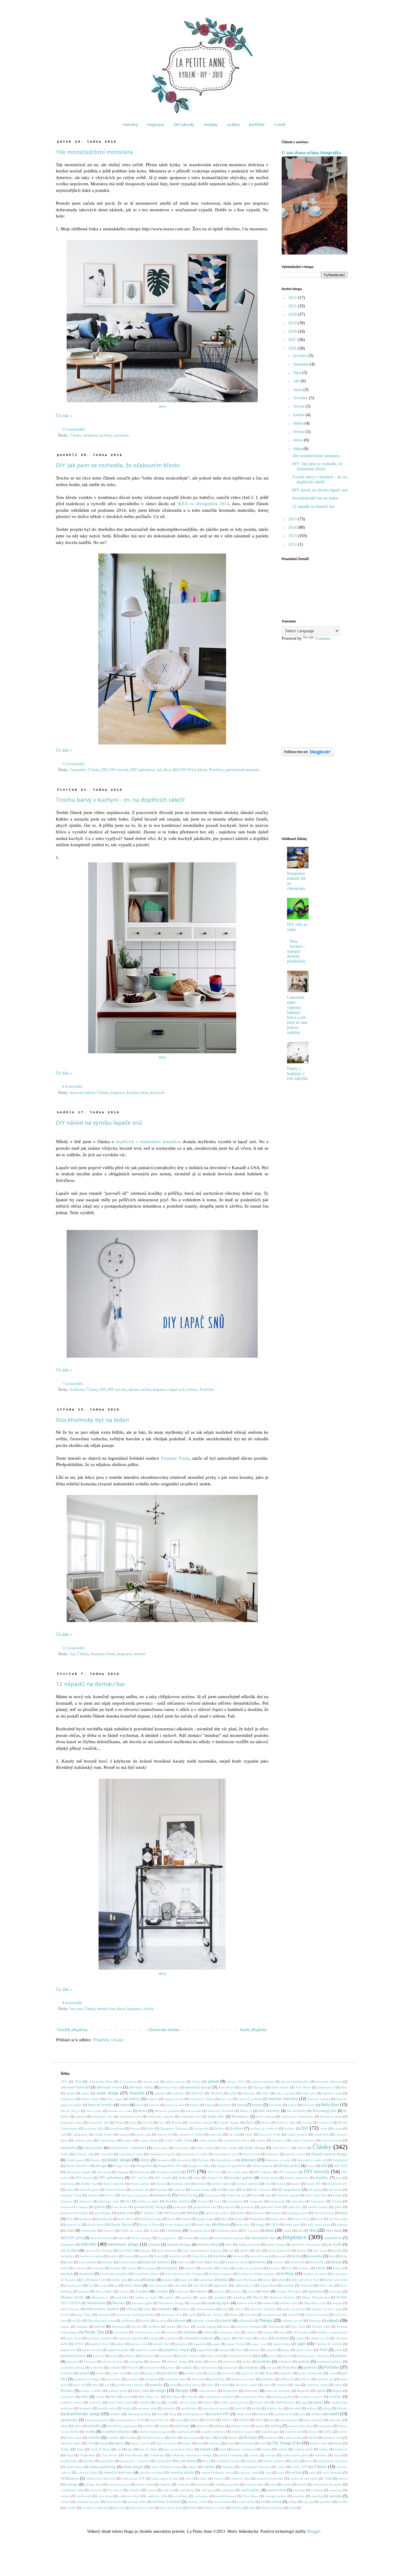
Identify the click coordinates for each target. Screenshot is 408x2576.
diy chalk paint (238, 2172)
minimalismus (206, 2309)
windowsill (84, 2496)
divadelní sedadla (168, 2172)
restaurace (68, 2397)
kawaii (281, 2256)
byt (73, 1654)
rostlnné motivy (72, 2402)
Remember (230, 2391)
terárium (214, 2443)
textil (263, 2443)
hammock (258, 2213)
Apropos (259, 2087)
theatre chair (319, 2443)
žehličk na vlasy (214, 2508)
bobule (80, 2116)
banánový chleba (202, 2099)
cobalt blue (321, 2134)
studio (260, 2426)
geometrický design (150, 2207)
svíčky (343, 2432)
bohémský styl (191, 2116)
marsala (195, 2303)
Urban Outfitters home (166, 2467)
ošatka (300, 2338)
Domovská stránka (164, 2030)
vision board (145, 2484)
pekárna (129, 2356)
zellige (292, 2502)
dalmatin (273, 2154)
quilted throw (191, 2385)
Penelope (148, 2356)
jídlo (259, 2250)
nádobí (226, 2321)
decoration (184, 2160)
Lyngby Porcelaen (289, 2291)
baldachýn (68, 2099)
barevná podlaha (250, 2099)
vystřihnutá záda (72, 2490)
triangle (270, 2455)
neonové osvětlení (249, 2327)
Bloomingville (325, 2111)
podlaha (264, 2361)
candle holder (103, 2134)
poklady (115, 2367)
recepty (211, 124)
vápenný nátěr (249, 2472)
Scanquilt (86, 2408)
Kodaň (337, 2262)
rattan (338, 2385)
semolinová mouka (216, 2408)
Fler (128, 2201)
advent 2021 (236, 2082)
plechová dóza (113, 2361)
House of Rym (149, 2224)
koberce (260, 2262)
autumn (160, 2093)
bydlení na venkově (264, 2128)
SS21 (259, 2420)
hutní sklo (243, 2224)
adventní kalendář (75, 2087)
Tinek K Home (100, 2449)
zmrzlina (325, 2502)
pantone (182, 2344)
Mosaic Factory (213, 2315)
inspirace (156, 124)
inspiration (333, 2238)
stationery (336, 2420)
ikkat (122, 2238)
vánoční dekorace (118, 2472)
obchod (172, 2332)
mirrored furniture (263, 2309)
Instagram (68, 2244)
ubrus (206, 2461)
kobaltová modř (236, 2262)
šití (221, 2438)
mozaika (251, 2315)
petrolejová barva (240, 2356)
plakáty (341, 2356)
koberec (278, 2262)
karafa (144, 2256)
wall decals (187, 2490)
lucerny (236, 2291)
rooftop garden (282, 2397)
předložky (218, 2379)
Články (76, 435)
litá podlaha (104, 2291)
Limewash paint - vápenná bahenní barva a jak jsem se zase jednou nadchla (297, 1015)
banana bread (174, 2099)
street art (202, 2426)
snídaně (263, 2414)
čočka (65, 2154)
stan (272, 2420)
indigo (204, 2238)
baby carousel (286, 2093)
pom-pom (230, 2367)
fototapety (318, 2201)
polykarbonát (208, 2367)
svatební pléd (186, 2432)
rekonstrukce (208, 2391)
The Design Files (287, 2443)
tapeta (103, 2443)
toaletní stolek (303, 2449)
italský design (276, 2244)
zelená (276, 2502)
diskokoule (142, 2172)
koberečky (318, 2262)
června (299, 406)
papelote (200, 2344)
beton (143, 2111)
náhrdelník (246, 2321)
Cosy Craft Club (178, 2140)
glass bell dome (271, 2207)
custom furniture (303, 2140)
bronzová (326, 2122)
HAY (69, 2219)
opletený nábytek (131, 2338)
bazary (257, 2105)
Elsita (69, 2190)
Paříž (324, 2350)
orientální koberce (199, 2338)
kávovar (238, 2256)
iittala (287, 2230)
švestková (271, 2438)
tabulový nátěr (71, 2443)
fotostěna (298, 2201)
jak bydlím (70, 2250)
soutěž (334, 2414)
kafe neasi (320, 2250)
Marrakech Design (171, 2303)
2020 (293, 314)
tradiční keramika (231, 2455)
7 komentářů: (73, 1384)
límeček (289, 2285)
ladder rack (119, 2280)
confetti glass (83, 2140)
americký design (198, 2087)
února (299, 440)
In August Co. (168, 2238)
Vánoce (320, 2467)
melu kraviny (70, 2309)
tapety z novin (140, 2443)
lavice (267, 2280)
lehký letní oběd (336, 2280)
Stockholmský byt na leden (92, 1420)
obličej (208, 2332)
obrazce (252, 2332)
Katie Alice (200, 2256)
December (164, 2160)
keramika (315, 2256)
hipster (186, 2219)
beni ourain (94, 2111)
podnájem (284, 2361)
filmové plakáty (288, 2195)
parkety (254, 2350)
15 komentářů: (74, 429)
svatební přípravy (214, 2432)
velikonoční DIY (133, 2478)
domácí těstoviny (297, 2178)
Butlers (220, 2128)
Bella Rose (330, 2105)
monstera (121, 435)
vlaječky (165, 2484)
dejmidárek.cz (225, 2160)
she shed (295, 2408)
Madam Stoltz (72, 2297)
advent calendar (263, 2082)
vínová (343, 2478)
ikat (300, 2230)
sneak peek (244, 2414)
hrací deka (204, 2224)
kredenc (304, 2268)
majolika (122, 2297)
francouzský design (74, 2207)
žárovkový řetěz (171, 2508)
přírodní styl (326, 2379)
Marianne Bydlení (282, 2297)
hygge (260, 2224)
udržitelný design (228, 2461)
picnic (272, 2356)
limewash (307, 2285)
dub (268, 2184)
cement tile (165, 2134)
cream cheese (208, 2140)
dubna (299, 423)
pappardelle (205, 2350)
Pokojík (133, 2367)
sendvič (241, 2408)
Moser (234, 2315)
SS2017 (227, 2420)
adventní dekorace (329, 2082)
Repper (337, 2391)
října (298, 373)
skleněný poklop (139, 2414)
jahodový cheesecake (306, 2244)
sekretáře (169, 2408)
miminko (165, 2309)
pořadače (67, 2373)
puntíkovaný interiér (130, 2385)
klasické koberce (156, 2262)
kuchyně (157, 1093)
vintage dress (93, 2484)
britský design (229, 2122)
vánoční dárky (88, 2472)
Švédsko (251, 2438)
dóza (339, 2178)
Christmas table (227, 2230)
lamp (137, 2280)
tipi (119, 2449)
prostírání (151, 2379)
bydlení (237, 2128)
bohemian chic (102, 2116)
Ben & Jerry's (70, 2111)
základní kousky (88, 2502)
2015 (293, 519)
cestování (216, 2134)
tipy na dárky (149, 2449)
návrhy (136, 2327)
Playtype (90, 2361)
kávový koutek (260, 2256)
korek (132, 2268)
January (145, 2250)
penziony (166, 2356)
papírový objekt (177, 2350)
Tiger (80, 2449)
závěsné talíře (137, 2502)
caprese (125, 2134)
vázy (281, 2472)
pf (260, 2356)
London (142, 2291)
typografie (107, 2461)
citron (249, 2134)
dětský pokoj (289, 2166)
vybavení (202, 2484)
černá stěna (182, 2148)
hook (319, 2219)
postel (84, 2373)
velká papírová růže (165, 2478)
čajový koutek (332, 2140)
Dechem (203, 2160)
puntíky (157, 2385)
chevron (108, 2230)
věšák (328, 2478)
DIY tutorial (84, 2178)
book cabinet (265, 2116)
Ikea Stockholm (101, 2238)
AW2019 (216, 2093)
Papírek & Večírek (329, 2344)
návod (100, 2327)
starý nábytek (313, 2420)
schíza (327, 2408)
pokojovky (152, 2367)
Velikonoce (70, 2478)
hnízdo (239, 2219)
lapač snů (177, 1390)
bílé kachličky (297, 2111)
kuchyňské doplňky (114, 2274)
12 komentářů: (74, 764)
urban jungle (133, 2467)
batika (209, 2105)
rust (170, 2402)
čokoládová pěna (131, 2154)
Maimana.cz (100, 2297)
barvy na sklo (175, 2105)
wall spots (208, 2490)
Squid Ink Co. (160, 2420)
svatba (233, 124)
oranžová (171, 2338)
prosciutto (113, 2379)
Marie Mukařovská (316, 2297)
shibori (312, 2408)
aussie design (108, 2093)
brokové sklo (286, 2122)
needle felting (206, 2327)
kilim (69, 2262)
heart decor (126, 2219)
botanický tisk (99, 2122)
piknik (287, 2356)
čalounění (78, 770)
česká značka (205, 2148)
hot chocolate (338, 2219)
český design (255, 2148)
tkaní (223, 2449)
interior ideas (208, 2244)
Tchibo (65, 2449)
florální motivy (178, 2201)
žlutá (292, 2508)
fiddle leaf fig (236, 2195)
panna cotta (139, 2344)
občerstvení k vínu (147, 2332)
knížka (215, 2262)
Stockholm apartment (122, 2426)
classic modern (297, 2134)
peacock (99, 2356)
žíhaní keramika (272, 2508)
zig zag (308, 2502)
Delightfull (340, 2160)
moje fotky (84, 2315)
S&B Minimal (285, 2402)
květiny (106, 435)
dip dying (104, 2172)
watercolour (277, 2490)
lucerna (219, 2291)
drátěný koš (89, 2184)
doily (197, 2178)
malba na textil (146, 2297)
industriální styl (263, 2238)
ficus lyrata (212, 2195)
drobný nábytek (248, 2184)
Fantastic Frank (175, 1458)
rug (158, 2402)
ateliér (70, 2093)
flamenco (86, 2201)
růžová (208, 2402)
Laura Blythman (246, 2280)
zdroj (162, 406)
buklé (150, 2128)
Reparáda (303, 2391)
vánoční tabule (182, 2472)
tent (200, 2443)
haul (344, 2213)
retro (85, 2397)
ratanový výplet (318, 2385)
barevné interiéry (283, 2099)
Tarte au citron (166, 2443)
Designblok (144, 2166)
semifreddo (189, 2408)
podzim (304, 2361)
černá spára (160, 2148)
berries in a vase (120, 2111)
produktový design (87, 2379)
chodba (154, 2230)
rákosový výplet (246, 2385)
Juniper (302, 2250)
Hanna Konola (324, 2213)
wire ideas (105, 2496)
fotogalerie (235, 2201)
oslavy (263, 2338)
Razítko (67, 2391)
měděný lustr (289, 2303)
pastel (338, 2350)
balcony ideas (332, 2093)
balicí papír (114, 2099)
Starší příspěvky (253, 2030)
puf (107, 2385)
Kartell (158, 2256)
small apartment (193, 2414)
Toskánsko (157, 2455)
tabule (313, 2438)
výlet (273, 2484)
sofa (302, 2414)
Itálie (229, 2244)
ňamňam (315, 2321)
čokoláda (107, 2154)
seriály (256, 2408)
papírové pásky (119, 2350)
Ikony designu (142, 2238)
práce (212, 2373)
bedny (292, 2105)
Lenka (103, 2285)
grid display (103, 2213)
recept (160, 2391)
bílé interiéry (269, 2111)
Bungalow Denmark (174, 2128)
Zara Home (113, 2502)
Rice (114, 2397)
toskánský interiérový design (191, 2455)
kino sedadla (88, 2262)
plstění (199, 2361)
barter (124, 2105)
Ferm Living (188, 2195)
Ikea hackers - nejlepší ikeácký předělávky (296, 951)
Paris (239, 2350)
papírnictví (68, 2350)
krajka (225, 2268)
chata (70, 2230)
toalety (324, 2449)
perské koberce (189, 2356)
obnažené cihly (230, 2332)
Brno (250, 2122)
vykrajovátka (254, 2484)
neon (226, 2327)
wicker (65, 2496)
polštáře (187, 2367)
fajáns (231, 2190)
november (121, 2332)
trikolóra (321, 2455)
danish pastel (75, 2160)
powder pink (193, 2373)
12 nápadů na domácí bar (91, 1684)
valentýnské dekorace (256, 2467)
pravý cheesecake (310, 2373)
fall (244, 2190)
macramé (336, 2291)
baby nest (309, 2093)
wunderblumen (226, 2496)
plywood (230, 2361)
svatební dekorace (117, 2432)
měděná (268, 2303)
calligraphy (80, 2134)
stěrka (78, 2426)
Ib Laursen (251, 2230)
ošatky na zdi (320, 2338)
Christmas (174, 2230)
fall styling (315, 2190)
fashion (93, 2195)
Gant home (120, 2207)
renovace (252, 2391)
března (299, 432)
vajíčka (209, 2467)
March (257, 2297)
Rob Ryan (173, 2397)
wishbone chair (129, 2496)
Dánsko (95, 2160)
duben (281, 2184)
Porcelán (290, 2367)
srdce (179, 2420)
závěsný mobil (197, 2502)
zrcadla (342, 2502)
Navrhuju (118, 2327)
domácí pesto (269, 2178)
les (116, 2285)
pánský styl (161, 2344)
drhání (201, 2184)
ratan (297, 2385)
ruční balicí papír (120, 2402)
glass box (295, 2207)
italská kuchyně (249, 2244)
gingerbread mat (205, 2207)
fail (159, 770)
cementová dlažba (191, 2134)
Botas (119, 2122)
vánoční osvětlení (151, 2472)
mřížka (77, 2321)
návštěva (154, 2327)
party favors (305, 2350)
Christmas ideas (199, 2230)
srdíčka (194, 2420)
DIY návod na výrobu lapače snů (99, 1123)
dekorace (249, 2160)
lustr (266, 2291)
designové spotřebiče (231, 2166)
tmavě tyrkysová (244, 2449)
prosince (301, 356)
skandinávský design (83, 2414)
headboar (85, 2219)
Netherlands (276, 2327)
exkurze (179, 2190)
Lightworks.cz (244, 2285)
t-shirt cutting (293, 2438)
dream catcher (140, 1390)
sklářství (116, 2414)
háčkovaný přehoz (217, 2213)
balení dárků (90, 2099)
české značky (229, 2148)
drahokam (68, 2184)
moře (192, 2315)
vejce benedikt (332, 2472)
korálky (116, 2268)
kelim (296, 2256)
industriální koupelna (229, 2238)
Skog (173, 2414)
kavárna (220, 2256)
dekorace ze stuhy (278, 2160)
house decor (96, 2224)
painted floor (100, 2344)
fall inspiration (289, 2190)
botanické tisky (71, 2122)
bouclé (148, 2122)
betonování (194, 2111)
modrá (65, 2315)
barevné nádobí (83, 1093)
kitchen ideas (138, 1093)
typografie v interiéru (135, 2461)
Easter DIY (313, 2184)
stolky (148, 2009)
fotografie (256, 2201)
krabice (190, 2268)
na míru (161, 2321)
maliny (169, 2297)
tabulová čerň (333, 2438)
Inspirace (91, 435)
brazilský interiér (201, 2122)
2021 (293, 306)
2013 (293, 536)
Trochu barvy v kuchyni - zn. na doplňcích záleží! (120, 800)
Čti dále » (64, 416)
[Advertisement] (312, 796)
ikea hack (334, 2230)
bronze (307, 2122)
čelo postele (93, 2148)
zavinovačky (246, 2502)
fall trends (335, 2190)
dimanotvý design (79, 2172)
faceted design (201, 2190)
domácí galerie (241, 2178)
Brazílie (177, 2122)
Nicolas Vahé (321, 2327)
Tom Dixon (110, 2455)
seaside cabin (107, 2408)
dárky (145, 2160)
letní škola (200, 2285)
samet (318, 2402)
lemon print (74, 2285)
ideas (121, 2009)
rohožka (193, 2397)
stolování (182, 2426)
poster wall (118, 2373)
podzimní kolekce (329, 2361)
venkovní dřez (240, 2478)
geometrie (180, 2207)
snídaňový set (284, 2414)
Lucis (252, 2291)
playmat (72, 2361)
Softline (317, 2414)
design (102, 2166)
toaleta (266, 2449)
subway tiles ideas (300, 2426)
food (217, 2201)
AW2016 (197, 2093)
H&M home (172, 2213)
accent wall (151, 2082)
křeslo (202, 770)
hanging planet (298, 2213)
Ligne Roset (269, 2285)
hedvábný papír (151, 2219)
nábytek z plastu (203, 2321)
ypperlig (317, 2496)
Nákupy (266, 2320)
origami (226, 2338)
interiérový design (123, 2244)
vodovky (184, 2484)
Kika (344, 2256)
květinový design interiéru (257, 2274)
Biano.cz (246, 2111)
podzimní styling (72, 2367)
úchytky (251, 2461)
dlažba (182, 2178)
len (91, 2285)
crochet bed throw (237, 2140)
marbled (220, 2297)
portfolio (257, 124)
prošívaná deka (175, 2379)
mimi (147, 2309)
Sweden (131, 2438)
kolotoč (80, 2268)
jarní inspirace (167, 2250)
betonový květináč (221, 2111)
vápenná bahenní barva (217, 2472)
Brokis (266, 2122)
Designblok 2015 (170, 2166)
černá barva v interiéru (128, 2148)
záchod (66, 2502)
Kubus (338, 2268)
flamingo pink (109, 2201)
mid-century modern (103, 2309)
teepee (187, 2443)
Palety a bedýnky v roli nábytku (297, 1074)
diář (324, 2166)
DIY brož (214, 2172)
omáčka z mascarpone (332, 2332)
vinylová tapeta (119, 2484)
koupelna (149, 2268)
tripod (338, 2455)
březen (135, 2128)
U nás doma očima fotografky (312, 153)
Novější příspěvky (73, 2030)
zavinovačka (222, 2502)
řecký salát (262, 2402)
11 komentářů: (74, 1648)
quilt (172, 2385)
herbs (172, 2219)
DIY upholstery (143, 770)
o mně (280, 124)
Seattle (127, 2408)
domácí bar (106, 2009)
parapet (225, 2350)
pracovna (228, 2373)
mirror (239, 2309)
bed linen (275, 2105)
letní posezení (158, 2285)
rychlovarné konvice (234, 2402)
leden (281, 2280)
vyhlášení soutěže (227, 2484)
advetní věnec (169, 2087)
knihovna (183, 2262)
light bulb (221, 2285)
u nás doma (187, 2461)
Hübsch (224, 2224)
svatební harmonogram (154, 2432)
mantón (187, 2297)
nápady (333, 2320)
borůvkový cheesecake (297, 2116)
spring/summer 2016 (129, 2420)
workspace (201, 2496)
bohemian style (131, 2116)
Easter (295, 2184)
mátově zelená (246, 2303)
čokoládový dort (226, 2154)
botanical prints (331, 2116)
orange (154, 2338)
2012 (293, 544)
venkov (219, 2478)
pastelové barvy (73, 2356)
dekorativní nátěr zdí (312, 2160)
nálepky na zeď (293, 2321)
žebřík (193, 2508)
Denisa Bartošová (78, 2166)
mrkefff (294, 2315)
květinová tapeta (221, 2274)
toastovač (341, 2449)
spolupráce (69, 2420)
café (63, 2134)
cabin (324, 2128)
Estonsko (161, 2190)
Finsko (338, 2195)
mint (225, 2309)
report (321, 2391)
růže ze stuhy (188, 2402)
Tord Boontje (134, 2455)
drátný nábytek (113, 2184)
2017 (293, 340)
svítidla (95, 2438)
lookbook (182, 2291)
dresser (161, 2184)
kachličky (67, 2256)
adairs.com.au (175, 2082)
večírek (296, 2472)
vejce (312, 2472)
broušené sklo (94, 2128)
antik (244, 2087)
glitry (338, 2207)
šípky (209, 2438)
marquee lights (142, 2303)
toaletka (282, 2449)
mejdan (337, 2303)
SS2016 (210, 2420)
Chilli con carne (132, 2230)
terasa (230, 2443)
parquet (271, 2350)
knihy (200, 2262)
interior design (179, 2244)
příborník (287, 2379)
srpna (298, 390)
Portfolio (216, 770)
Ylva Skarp (250, 2496)
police (171, 2367)
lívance (124, 2291)
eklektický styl (337, 2184)
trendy (254, 2455)
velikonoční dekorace (101, 2478)
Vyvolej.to (115, 2490)
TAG (90, 2443)
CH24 (275, 2224)
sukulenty (326, 2426)
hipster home (205, 2219)
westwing (336, 2490)
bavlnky (225, 2105)
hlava (224, 2219)
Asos (344, 2087)
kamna (129, 2256)
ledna (298, 449)
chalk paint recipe (318, 2224)
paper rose (259, 2344)
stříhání (219, 2426)
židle (252, 2508)
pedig (114, 2356)
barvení (154, 2105)
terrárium (247, 2443)
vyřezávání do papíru (327, 2484)
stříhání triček (240, 2426)
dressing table (181, 2184)
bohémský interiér (161, 2116)
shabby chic (275, 2408)
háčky (241, 2213)
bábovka (249, 2093)
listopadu (302, 364)
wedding (317, 2490)
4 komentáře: (73, 1086)
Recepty (182, 2391)
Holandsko (257, 2219)
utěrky (192, 2467)
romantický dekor (253, 2397)
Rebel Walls (141, 2391)
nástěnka (82, 2327)
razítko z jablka (91, 2391)
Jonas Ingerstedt (279, 2250)
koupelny (170, 2268)
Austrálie (137, 2093)
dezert (311, 2166)
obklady (190, 2332)
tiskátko (206, 2449)
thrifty (338, 2443)
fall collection (261, 2190)
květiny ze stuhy (315, 2274)
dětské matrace (262, 2166)
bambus (152, 2099)
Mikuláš (132, 2309)
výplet (287, 2484)
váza (268, 2472)
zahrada (335, 2496)
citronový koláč (270, 2134)
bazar (241, 2105)
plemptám (136, 2361)
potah (136, 2373)
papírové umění (147, 2350)
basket (195, 2105)
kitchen (108, 2262)
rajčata (224, 2385)
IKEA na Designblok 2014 (203, 504)
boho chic (216, 2116)
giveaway (247, 2207)
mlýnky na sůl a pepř (327, 2309)
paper (216, 2344)
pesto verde (214, 2356)
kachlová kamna (91, 2256)
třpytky (89, 2461)
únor (309, 2461)
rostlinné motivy (311, 2397)
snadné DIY (220, 2414)
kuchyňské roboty (146, 2274)
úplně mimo (75, 2467)
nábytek (179, 2321)
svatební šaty (270, 2432)
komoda (98, 2268)
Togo (70, 2455)
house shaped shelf (178, 2224)
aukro (86, 2093)
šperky (233, 2438)
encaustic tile (140, 2190)
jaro (231, 2250)
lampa (151, 2280)
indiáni (188, 2238)
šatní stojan (191, 2438)
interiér (140, 1654)
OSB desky (245, 2338)
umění (295, 2461)
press (333, 2373)
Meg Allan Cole (315, 2303)
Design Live (122, 2166)
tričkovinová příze (295, 2455)
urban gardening (103, 2467)
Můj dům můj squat (101, 2321)
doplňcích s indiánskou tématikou (148, 1141)
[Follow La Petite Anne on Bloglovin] (307, 755)
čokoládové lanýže (162, 2154)
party (286, 2350)
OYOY (79, 2344)
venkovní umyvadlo (304, 2478)
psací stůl (79, 2385)
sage (304, 2402)
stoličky (148, 2426)
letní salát (180, 2285)
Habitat (192, 2213)
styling (276, 2426)
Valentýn (228, 2467)
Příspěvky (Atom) (108, 2040)
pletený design (177, 2361)
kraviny (274, 2268)
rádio (210, 2385)
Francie (337, 2201)
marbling (239, 2297)
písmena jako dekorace (313, 2356)
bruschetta (117, 2128)
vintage (72, 2484)
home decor (279, 2219)
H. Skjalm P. (149, 2213)
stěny (64, 2426)
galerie (100, 2207)
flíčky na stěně (148, 2201)
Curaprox (279, 2140)
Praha (269, 2373)
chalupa (342, 2224)
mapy (203, 2297)
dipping (123, 2172)
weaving (299, 2490)
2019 (293, 323)
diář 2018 (341, 2166)
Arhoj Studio (280, 2087)
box (162, 2122)
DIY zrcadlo (163, 2178)
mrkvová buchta (317, 2315)
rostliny (335, 2397)
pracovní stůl (250, 2373)
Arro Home (303, 2087)
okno (283, 2332)
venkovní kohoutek (270, 2478)
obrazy (268, 2332)
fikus (255, 2195)
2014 (293, 527)
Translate (323, 638)
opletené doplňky (100, 2338)
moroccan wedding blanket (136, 2315)
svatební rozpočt (243, 2432)
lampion (168, 2280)
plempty (155, 2361)
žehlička (237, 2508)
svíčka (328, 2432)
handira (276, 2213)
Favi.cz (109, 2195)
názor (186, 2327)
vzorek (152, 2490)
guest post (125, 2213)
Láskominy (206, 2280)
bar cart (76, 2009)
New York (298, 2327)
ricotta (128, 2397)
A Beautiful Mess (101, 2082)
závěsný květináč (166, 2502)
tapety (119, 2443)
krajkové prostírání (249, 2268)
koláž (64, 2268)
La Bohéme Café (94, 2280)
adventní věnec (141, 2087)
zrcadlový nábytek (95, 2508)
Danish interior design (329, 2154)
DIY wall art (139, 2178)
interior (154, 2244)
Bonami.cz (240, 2116)
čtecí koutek (252, 2154)
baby (265, 2093)
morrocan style (172, 2315)
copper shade (149, 2140)
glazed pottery (318, 2207)
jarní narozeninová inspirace (203, 2250)
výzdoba (134, 2490)
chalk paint (292, 2224)
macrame (315, 2291)
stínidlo (94, 2426)
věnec (203, 2478)
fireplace (67, 2201)
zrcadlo (71, 2508)
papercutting (282, 2344)
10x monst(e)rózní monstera (94, 152)
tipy (130, 2449)
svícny (313, 2432)
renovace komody (278, 2391)
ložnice (192, 1390)
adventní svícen (109, 2087)
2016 (293, 348)
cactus (338, 2128)
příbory (305, 2379)
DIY (105, 770)
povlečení (170, 2373)
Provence (198, 2379)
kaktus (113, 2256)
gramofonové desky (75, 2213)
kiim (332, 2256)
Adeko (196, 2082)
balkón (134, 2099)
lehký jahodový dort (305, 2280)
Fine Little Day (316, 2195)
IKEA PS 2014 (184, 770)
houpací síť (73, 2224)
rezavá (100, 2397)
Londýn (162, 2291)
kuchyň (67, 2274)
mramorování (272, 2315)
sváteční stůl (294, 2432)
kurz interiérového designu (184, 2274)
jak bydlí (335, 2244)
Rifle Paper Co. (149, 2397)
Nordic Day (94, 2332)
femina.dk (163, 2195)
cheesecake (89, 2230)
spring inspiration (97, 2420)
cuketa (261, 2140)
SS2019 (244, 2420)
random (282, 2385)
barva (139, 2105)
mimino (184, 2309)
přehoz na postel (243, 2379)
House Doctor (121, 2224)
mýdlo (145, 2321)
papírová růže (92, 2350)
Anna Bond (226, 2087)
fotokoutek (277, 2201)
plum (213, 2361)
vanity (281, 2467)
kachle (338, 2250)
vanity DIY (300, 2467)
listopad (84, 2291)
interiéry (130, 124)
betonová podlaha (167, 2111)
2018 (293, 331)
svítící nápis (74, 2438)
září (297, 381)
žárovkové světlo (142, 2508)
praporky (286, 2373)
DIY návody (184, 124)
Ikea (167, 770)
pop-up (271, 2367)
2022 (293, 298)
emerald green (89, 2190)
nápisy (65, 2327)
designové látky (199, 2166)
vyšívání (96, 2490)
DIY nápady (263, 2172)
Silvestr (342, 2408)
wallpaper (228, 2490)
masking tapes (218, 2303)
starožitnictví (289, 2420)
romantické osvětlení (219, 2397)
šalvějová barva (153, 2438)
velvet (189, 2478)
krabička (208, 2268)
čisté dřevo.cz (282, 2148)
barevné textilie (101, 2105)
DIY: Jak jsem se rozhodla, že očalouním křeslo (118, 465)
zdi (263, 2502)
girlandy (229, 2207)
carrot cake (143, 2134)
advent (213, 2081)
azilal (233, 2093)
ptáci (95, 2385)
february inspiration (135, 2195)
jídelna (245, 2250)
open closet (74, 2338)
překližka (267, 2379)
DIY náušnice (288, 2172)
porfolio (310, 2367)
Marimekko (96, 2303)
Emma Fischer (115, 2190)
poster (100, 2373)
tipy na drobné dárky (179, 2449)
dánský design (119, 2160)
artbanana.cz (326, 2087)
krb (289, 2268)
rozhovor (95, 2402)
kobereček (297, 2262)
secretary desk (147, 2408)
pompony (251, 2367)
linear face (327, 2285)
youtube (299, 2496)
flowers (203, 2201)
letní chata (133, 2285)
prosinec (132, 2379)
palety (120, 2344)
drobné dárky (221, 2184)
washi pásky (251, 2490)
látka (224, 2280)
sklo (160, 2414)
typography (164, 2461)
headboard (105, 2219)
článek (302, 2148)
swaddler (113, 2438)
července (301, 398)
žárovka (119, 2508)
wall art (168, 2490)
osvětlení (282, 2338)
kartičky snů (178, 2256)
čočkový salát (85, 2154)
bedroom (77, 1390)
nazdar (171, 2327)
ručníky (144, 2402)
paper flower (236, 2344)
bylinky (289, 2128)
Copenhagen (108, 2140)
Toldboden (88, 2455)
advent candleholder (295, 2082)
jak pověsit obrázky (99, 2250)
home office (301, 2219)
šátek (174, 2438)
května (299, 415)
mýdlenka (128, 2321)
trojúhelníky (69, 2461)
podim (247, 2361)
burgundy (202, 2128)
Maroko (119, 2303)
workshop (181, 2496)
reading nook (117, 2391)
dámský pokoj (295, 2154)
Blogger (314, 2531)
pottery (151, 2373)
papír (302, 2344)
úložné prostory (274, 2461)
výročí (302, 2484)
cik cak (233, 2134)
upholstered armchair (242, 770)
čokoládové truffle (195, 2154)
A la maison (128, 2082)
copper (128, 2140)
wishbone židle (157, 2496)
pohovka (97, 2367)
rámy (267, 2385)
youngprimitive (276, 2496)
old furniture (302, 2332)
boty (133, 2122)
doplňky (322, 2178)
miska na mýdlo (294, 2309)
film (268, 2195)
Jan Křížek (126, 2250)
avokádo (178, 2093)
